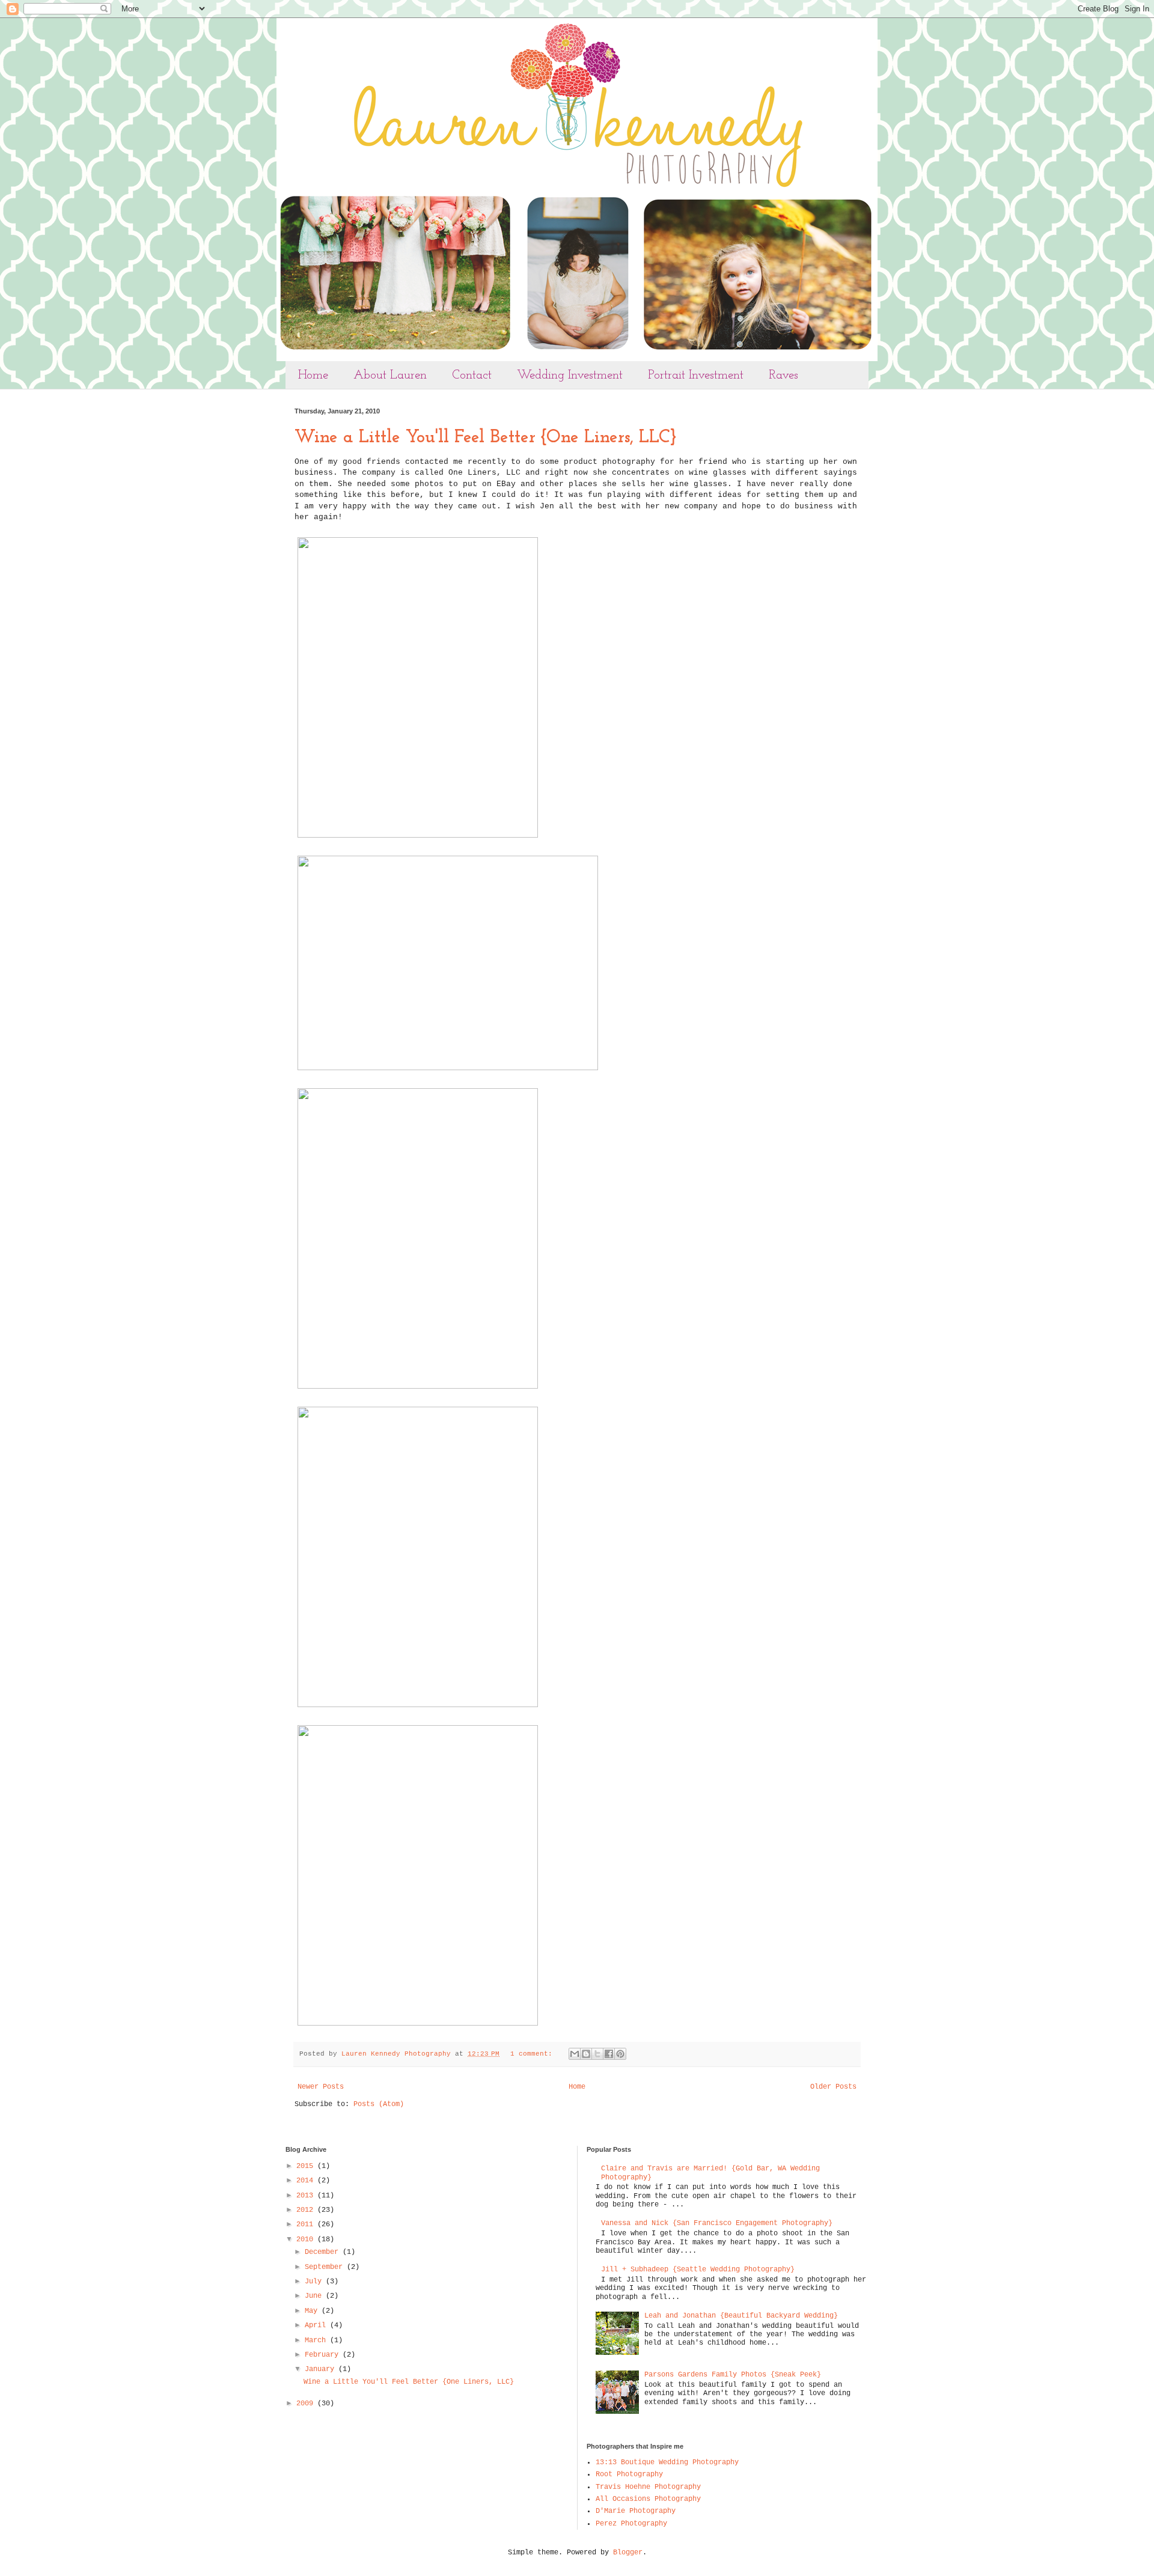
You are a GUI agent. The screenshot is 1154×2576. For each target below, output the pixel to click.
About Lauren (390, 375)
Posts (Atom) (379, 2104)
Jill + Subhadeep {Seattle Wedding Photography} (698, 2270)
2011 (307, 2224)
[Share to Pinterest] (620, 2054)
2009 (307, 2404)
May (313, 2311)
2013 (307, 2196)
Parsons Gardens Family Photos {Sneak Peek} (733, 2375)
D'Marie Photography (636, 2511)
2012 (307, 2210)
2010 (307, 2240)
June (315, 2296)
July (315, 2282)
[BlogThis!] (586, 2054)
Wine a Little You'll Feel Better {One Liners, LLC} (485, 438)
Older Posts (833, 2087)
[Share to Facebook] (609, 2054)
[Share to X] (597, 2054)
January (322, 2369)
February (324, 2355)
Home (313, 375)
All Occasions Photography (648, 2499)
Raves (783, 375)
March (317, 2340)
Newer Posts (321, 2087)
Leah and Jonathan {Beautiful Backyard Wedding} (741, 2316)
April (317, 2325)
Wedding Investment (570, 375)
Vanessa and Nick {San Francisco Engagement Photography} (717, 2223)
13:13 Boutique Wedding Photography (667, 2462)
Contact (472, 375)
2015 (307, 2166)
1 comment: (533, 2054)
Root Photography (629, 2474)
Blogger (628, 2553)
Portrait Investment (696, 375)
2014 (307, 2181)
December (324, 2252)
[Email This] (575, 2054)
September (326, 2267)
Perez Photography (631, 2524)
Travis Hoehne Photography (648, 2487)
